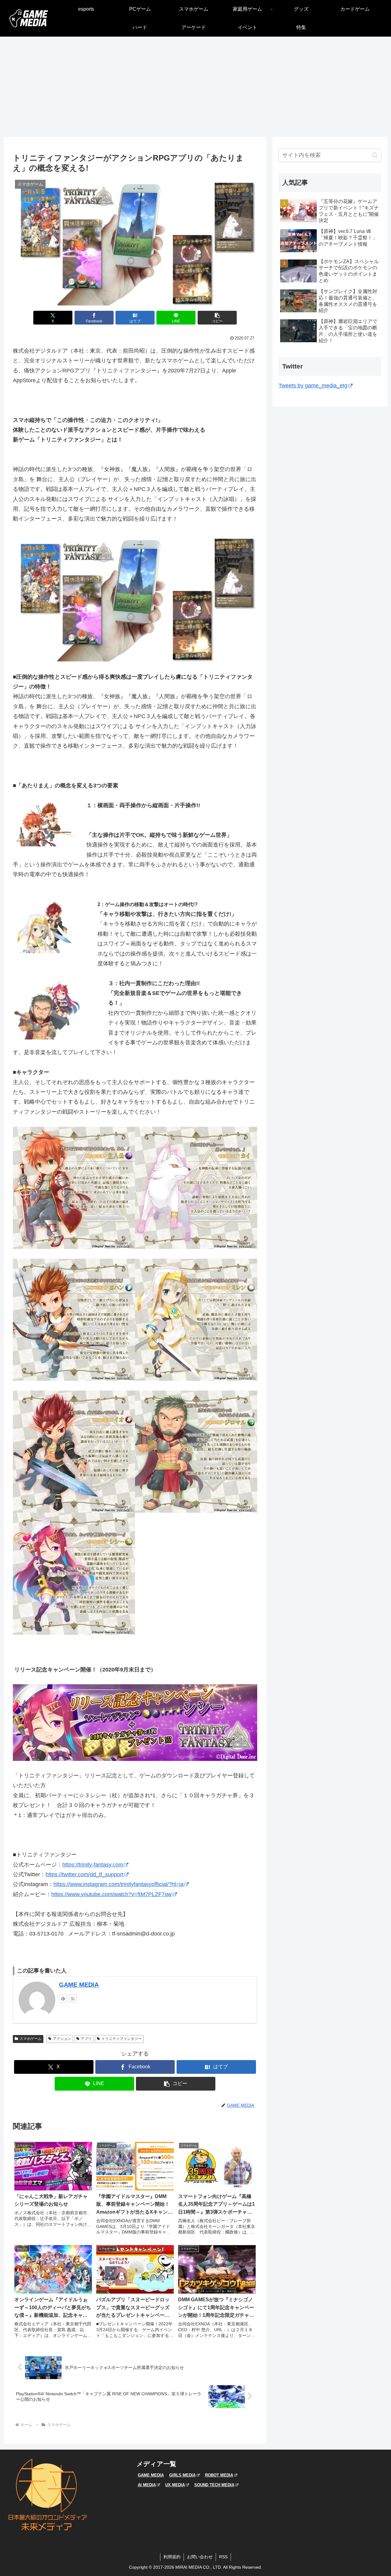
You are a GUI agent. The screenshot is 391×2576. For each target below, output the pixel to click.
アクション (62, 2039)
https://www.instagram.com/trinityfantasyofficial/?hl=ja (119, 1884)
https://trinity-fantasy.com (93, 1865)
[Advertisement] (195, 87)
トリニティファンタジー (122, 2039)
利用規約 (172, 2557)
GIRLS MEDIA (182, 2475)
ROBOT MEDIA (219, 2475)
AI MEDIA (147, 2485)
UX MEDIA (175, 2485)
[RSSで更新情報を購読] (73, 1998)
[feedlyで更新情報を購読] (63, 1998)
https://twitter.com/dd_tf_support (84, 1874)
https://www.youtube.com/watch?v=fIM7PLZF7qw (111, 1894)
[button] (217, 318)
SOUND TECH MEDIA (214, 2485)
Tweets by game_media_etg (313, 386)
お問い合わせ (200, 2557)
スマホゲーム (31, 2039)
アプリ (86, 2039)
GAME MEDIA (79, 1985)
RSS (223, 2557)
